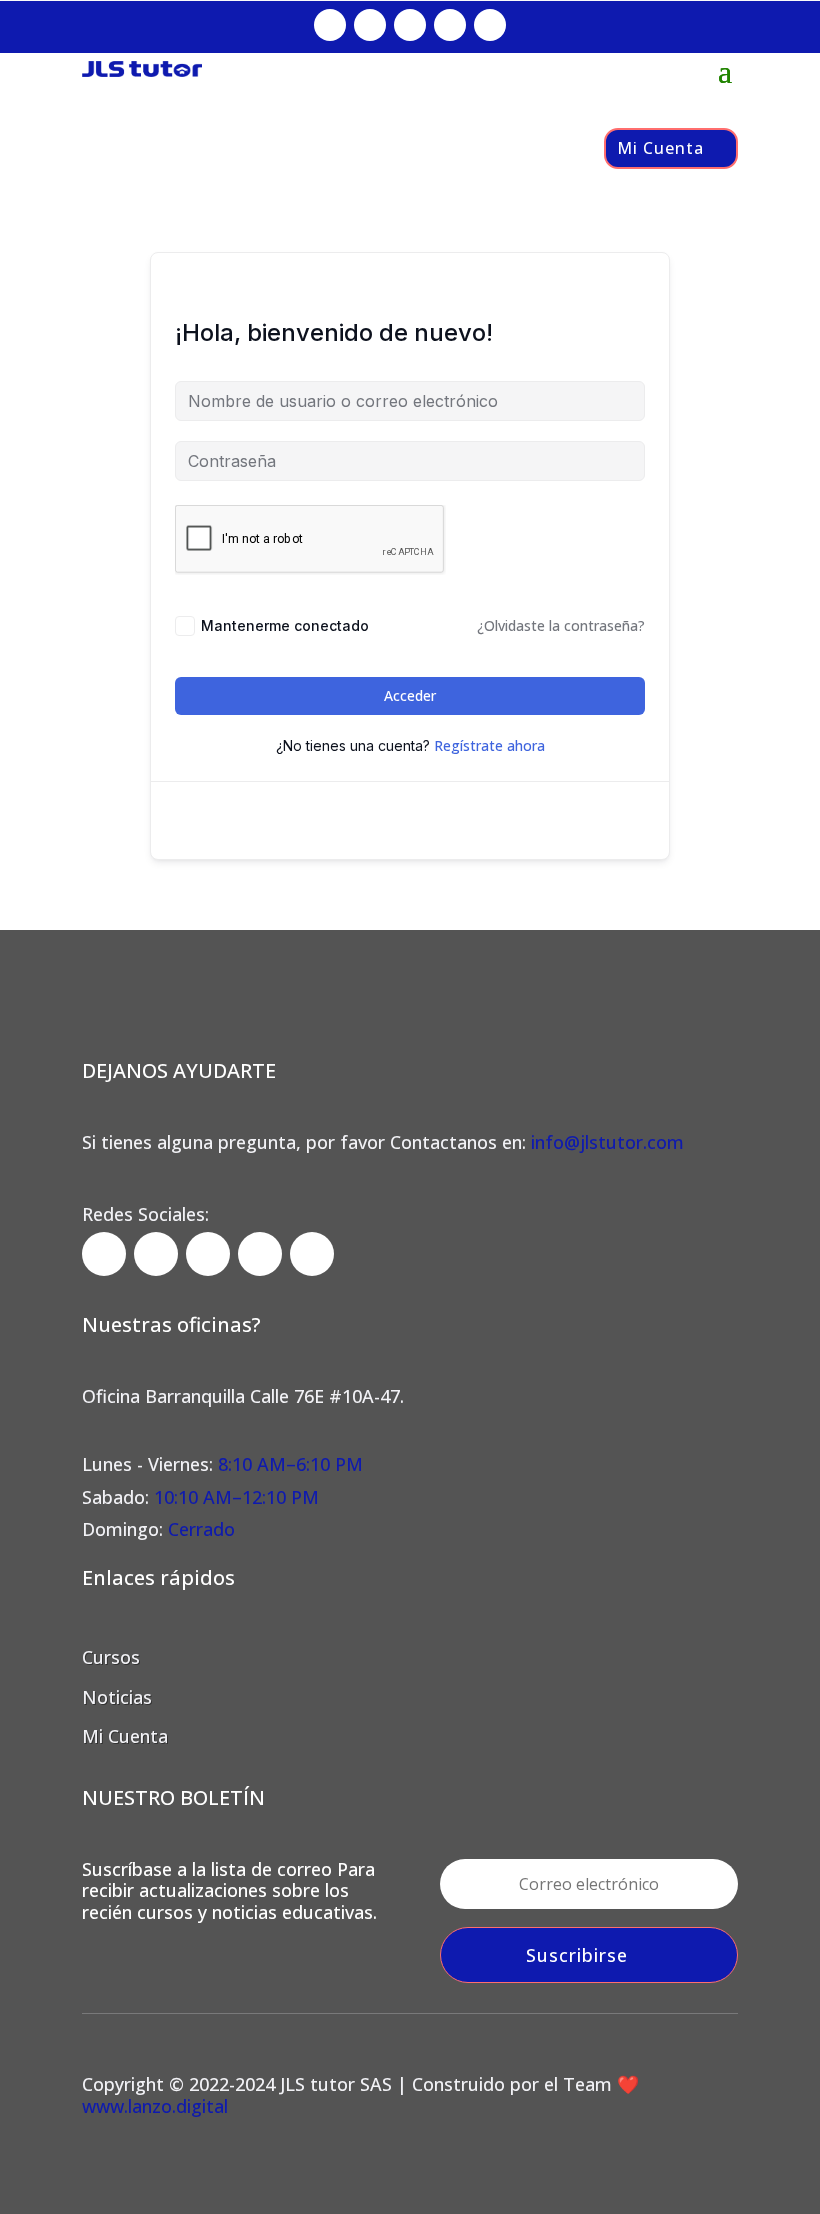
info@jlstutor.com (607, 1142)
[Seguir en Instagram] (370, 25)
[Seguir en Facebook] (330, 25)
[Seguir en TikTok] (410, 25)
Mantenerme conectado (285, 625)
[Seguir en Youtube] (490, 25)
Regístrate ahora (489, 745)
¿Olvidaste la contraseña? (561, 625)
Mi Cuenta (660, 148)
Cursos (111, 1657)
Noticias (117, 1697)
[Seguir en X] (450, 25)
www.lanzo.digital (155, 2106)
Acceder (410, 695)
